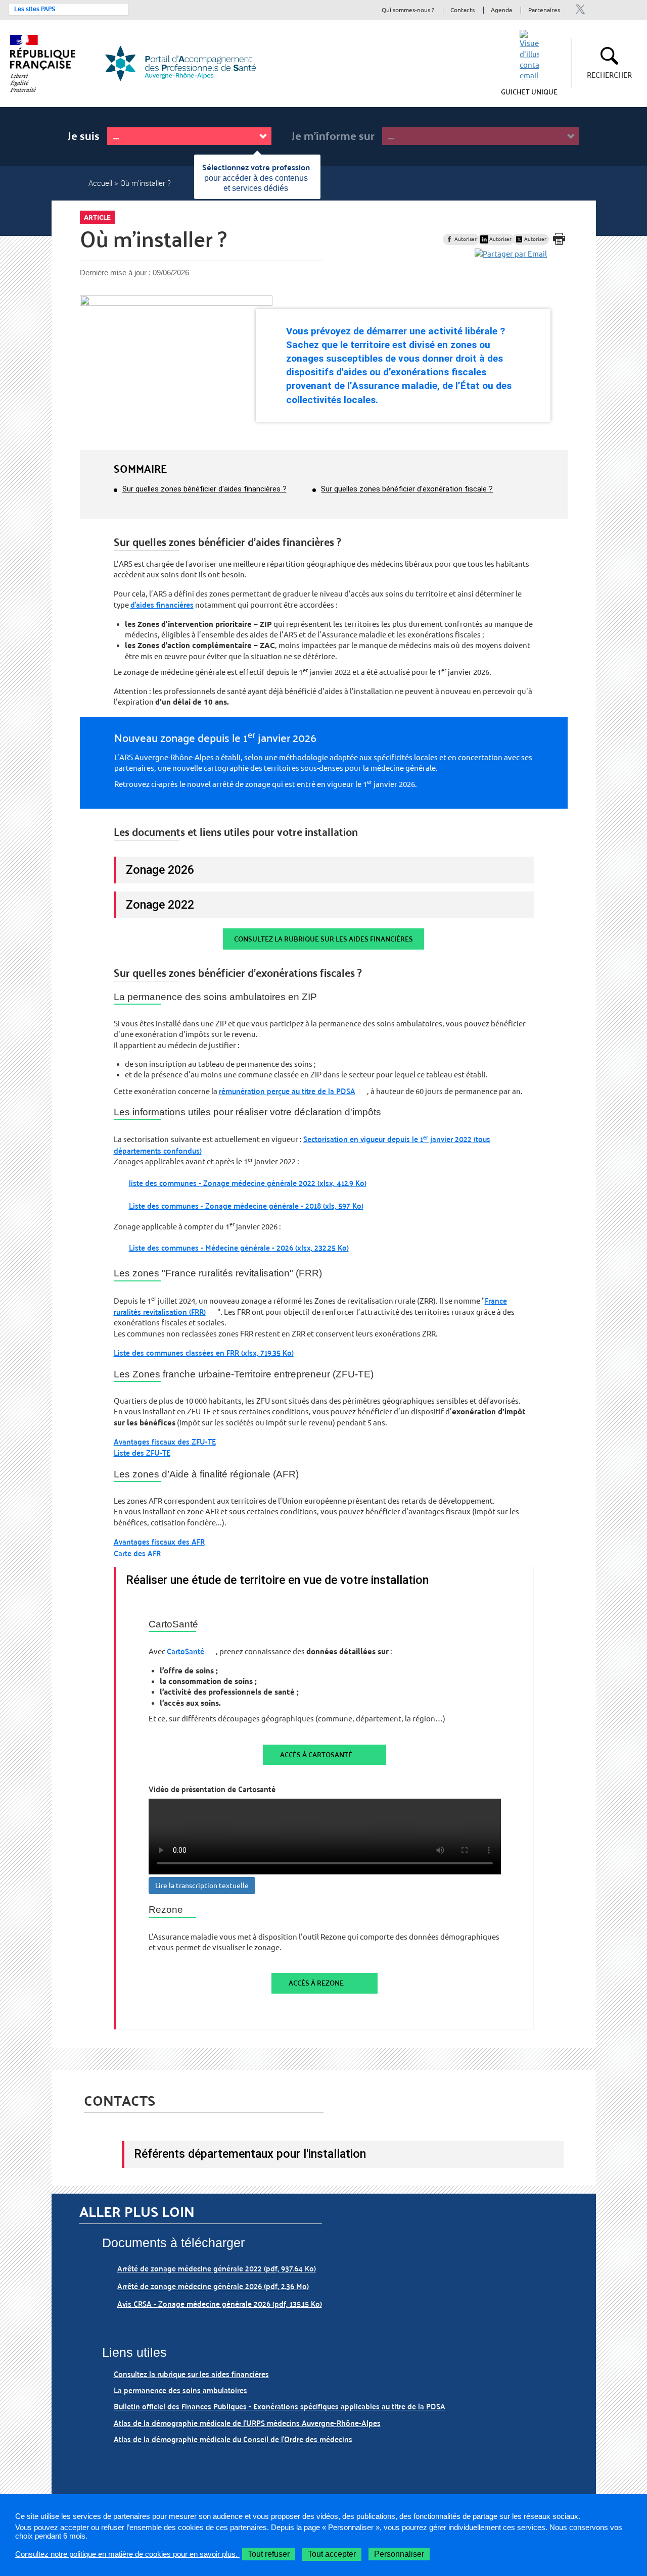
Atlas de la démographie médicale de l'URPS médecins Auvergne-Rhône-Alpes (247, 2423)
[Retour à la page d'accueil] (187, 63)
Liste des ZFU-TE (142, 1452)
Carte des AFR (137, 1553)
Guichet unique (529, 91)
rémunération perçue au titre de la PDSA (287, 1091)
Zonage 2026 (160, 870)
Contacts (463, 10)
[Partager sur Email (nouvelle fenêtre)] (511, 254)
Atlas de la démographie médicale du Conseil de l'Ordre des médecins (233, 2439)
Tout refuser (269, 2554)
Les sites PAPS (35, 9)
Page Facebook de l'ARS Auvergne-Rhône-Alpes (614, 9)
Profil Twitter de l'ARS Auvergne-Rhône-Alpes (580, 9)
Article (97, 217)
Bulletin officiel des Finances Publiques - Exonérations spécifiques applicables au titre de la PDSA (280, 2406)
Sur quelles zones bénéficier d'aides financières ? (204, 489)
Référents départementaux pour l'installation (250, 2154)
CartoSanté (186, 1651)
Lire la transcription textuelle (202, 1886)
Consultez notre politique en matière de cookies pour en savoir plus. (127, 2554)
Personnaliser (399, 2554)
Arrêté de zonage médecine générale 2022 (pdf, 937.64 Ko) (217, 2268)
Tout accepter (332, 2554)
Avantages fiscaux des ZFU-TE (165, 1441)
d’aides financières (162, 604)
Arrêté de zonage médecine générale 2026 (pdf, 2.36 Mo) (213, 2286)
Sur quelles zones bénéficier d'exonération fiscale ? (407, 489)
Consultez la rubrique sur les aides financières (323, 939)
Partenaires (544, 10)
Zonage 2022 (160, 905)
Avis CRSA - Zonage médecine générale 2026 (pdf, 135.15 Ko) (220, 2303)
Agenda (501, 10)
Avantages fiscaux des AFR (159, 1541)
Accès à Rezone (316, 1983)
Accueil (100, 183)
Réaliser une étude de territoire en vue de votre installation (277, 1580)
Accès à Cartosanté (316, 1754)
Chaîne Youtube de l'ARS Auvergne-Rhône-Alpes (632, 9)
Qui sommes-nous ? (408, 10)
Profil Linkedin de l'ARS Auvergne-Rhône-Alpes (597, 9)
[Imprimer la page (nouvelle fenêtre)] (559, 239)
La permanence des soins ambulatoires (180, 2390)
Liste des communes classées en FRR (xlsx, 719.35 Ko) (204, 1352)
